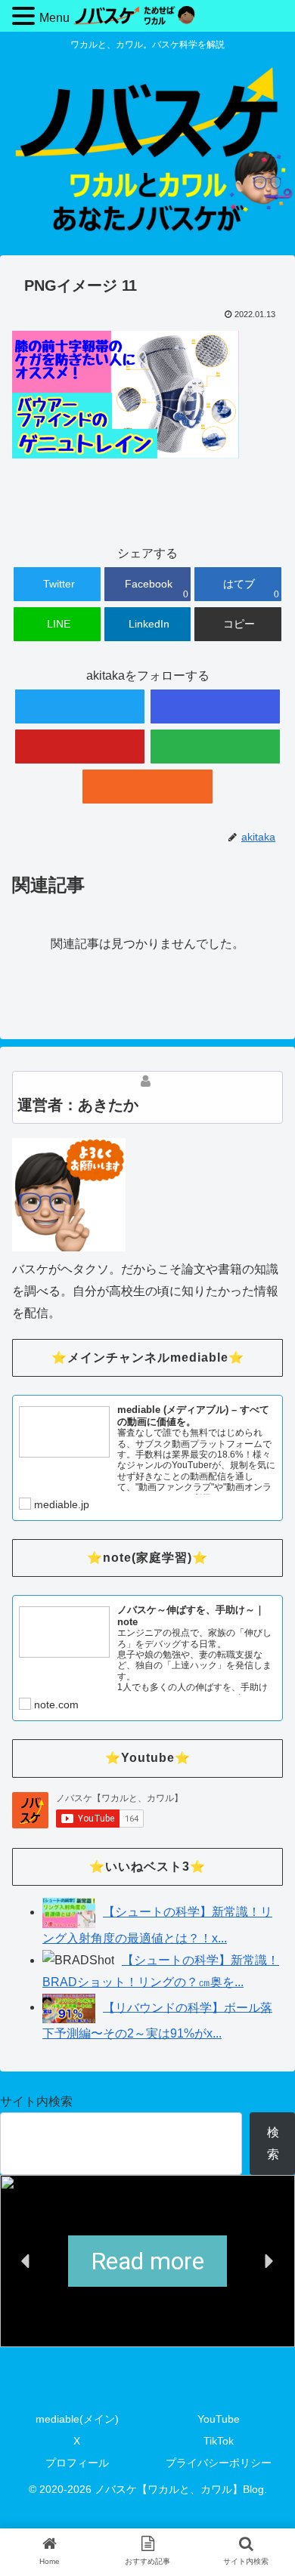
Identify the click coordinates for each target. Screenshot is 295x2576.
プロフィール (77, 2463)
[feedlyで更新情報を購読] (216, 747)
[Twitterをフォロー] (80, 706)
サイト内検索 (36, 2101)
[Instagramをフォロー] (216, 706)
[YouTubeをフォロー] (80, 747)
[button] (26, 2261)
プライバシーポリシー (219, 2463)
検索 (273, 2143)
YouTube (219, 2419)
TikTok (219, 2441)
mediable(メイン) (77, 2419)
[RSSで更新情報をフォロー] (147, 787)
